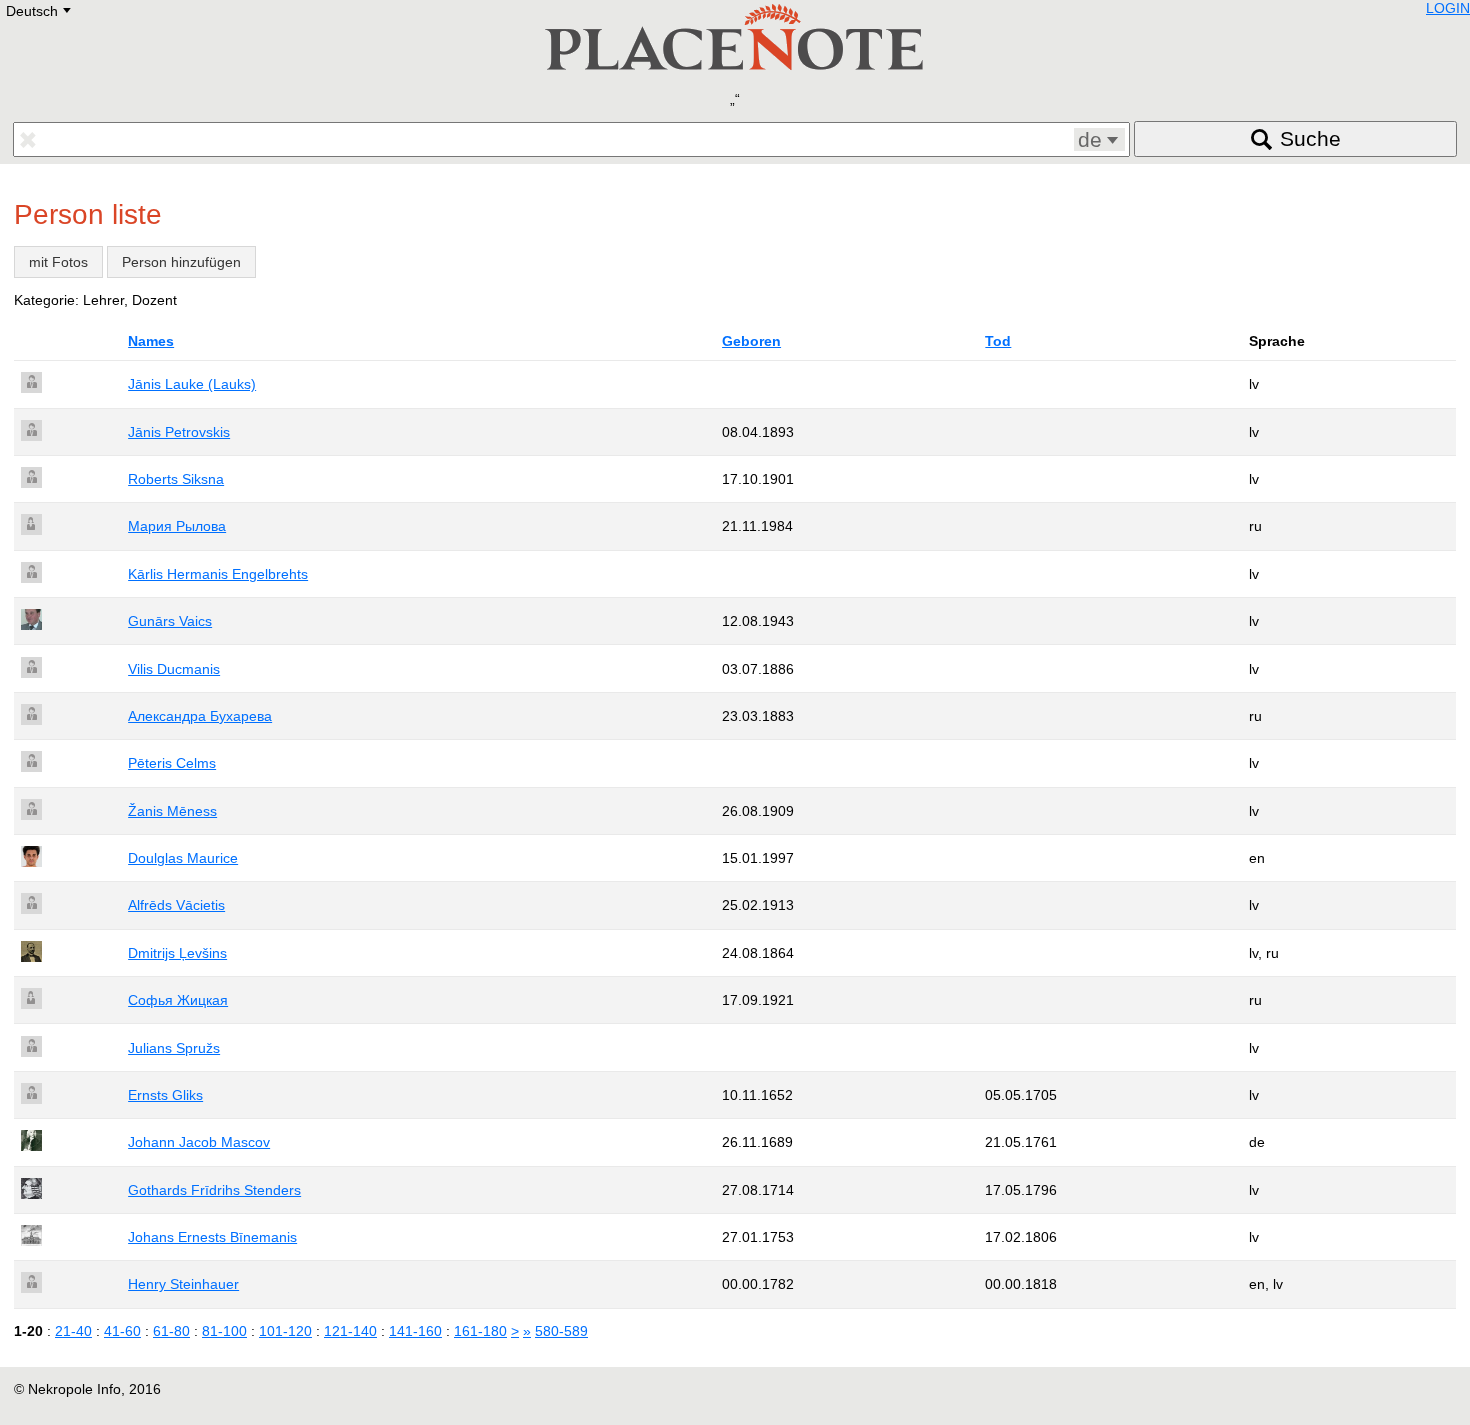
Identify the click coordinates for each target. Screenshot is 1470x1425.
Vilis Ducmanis (174, 669)
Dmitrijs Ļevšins (177, 953)
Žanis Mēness (172, 811)
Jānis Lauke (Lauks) (192, 384)
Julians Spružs (174, 1048)
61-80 (171, 1331)
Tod (998, 341)
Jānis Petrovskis (179, 432)
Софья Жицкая (178, 1000)
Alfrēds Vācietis (176, 905)
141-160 (415, 1331)
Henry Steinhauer (183, 1284)
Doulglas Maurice (183, 858)
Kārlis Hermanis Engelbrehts (218, 574)
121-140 (350, 1331)
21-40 (73, 1331)
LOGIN (1448, 8)
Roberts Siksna (176, 479)
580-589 (561, 1331)
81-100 (224, 1331)
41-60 (122, 1331)
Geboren (751, 341)
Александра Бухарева (200, 716)
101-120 (285, 1331)
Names (151, 341)
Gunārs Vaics (170, 621)
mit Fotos (58, 262)
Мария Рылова (177, 526)
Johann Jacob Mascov (199, 1142)
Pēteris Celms (172, 763)
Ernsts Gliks (165, 1095)
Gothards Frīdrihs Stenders (214, 1190)
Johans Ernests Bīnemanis (212, 1237)
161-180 (480, 1331)
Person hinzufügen (181, 262)
